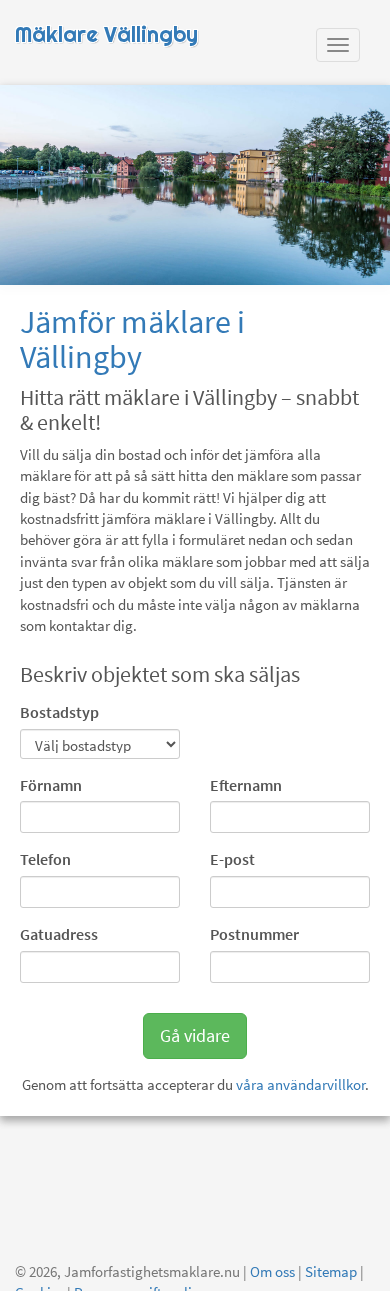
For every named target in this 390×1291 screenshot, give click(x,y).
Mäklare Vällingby (106, 34)
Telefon (45, 859)
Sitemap (331, 1271)
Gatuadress (59, 934)
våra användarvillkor (300, 1084)
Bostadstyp (59, 712)
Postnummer (254, 934)
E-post (232, 859)
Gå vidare (195, 1035)
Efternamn (246, 785)
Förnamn (51, 785)
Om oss (272, 1271)
